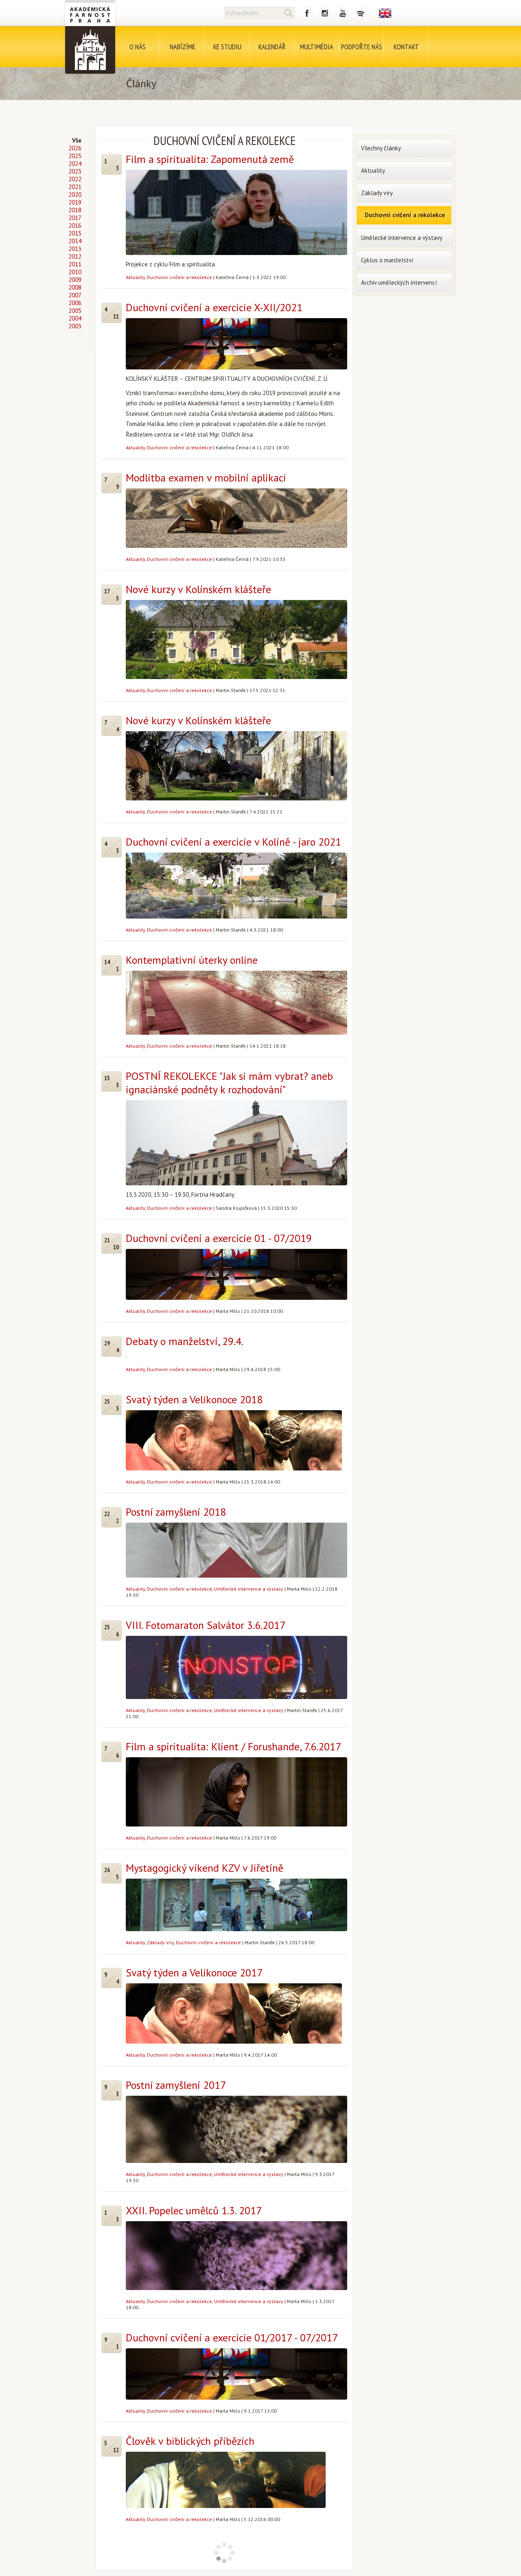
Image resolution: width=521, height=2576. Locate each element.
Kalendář (272, 47)
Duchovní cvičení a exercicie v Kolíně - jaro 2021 (233, 842)
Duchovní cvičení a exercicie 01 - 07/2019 (219, 1238)
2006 (75, 303)
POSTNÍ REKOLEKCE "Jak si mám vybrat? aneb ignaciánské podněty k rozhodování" (229, 1083)
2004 (75, 318)
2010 (75, 272)
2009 (75, 280)
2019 (75, 202)
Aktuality (135, 277)
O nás (138, 47)
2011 (75, 264)
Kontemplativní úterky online (192, 960)
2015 (75, 233)
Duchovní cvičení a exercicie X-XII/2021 (214, 307)
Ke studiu (227, 47)
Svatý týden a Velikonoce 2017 (194, 1973)
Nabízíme (183, 47)
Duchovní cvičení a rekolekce (180, 277)
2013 (75, 249)
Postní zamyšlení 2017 (176, 2085)
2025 (75, 156)
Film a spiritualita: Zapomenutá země (210, 159)
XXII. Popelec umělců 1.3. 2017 (194, 2210)
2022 (75, 179)
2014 (75, 241)
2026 (75, 148)
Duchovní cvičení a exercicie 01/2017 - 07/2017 (232, 2338)
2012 (75, 256)
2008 (75, 287)
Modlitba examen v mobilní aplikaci (206, 478)
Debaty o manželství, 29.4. (185, 1341)
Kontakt (406, 47)
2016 (75, 225)
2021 (75, 187)
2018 (75, 210)
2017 (75, 218)
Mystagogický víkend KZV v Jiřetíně (205, 1868)
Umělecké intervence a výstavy (249, 1589)
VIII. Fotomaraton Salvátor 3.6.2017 (206, 1625)
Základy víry (160, 1942)
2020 (75, 195)
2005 (75, 311)
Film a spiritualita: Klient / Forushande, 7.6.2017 (233, 1746)
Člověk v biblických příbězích (190, 2441)
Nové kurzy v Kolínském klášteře (198, 589)
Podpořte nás (362, 47)
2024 (75, 164)
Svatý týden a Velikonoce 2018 (194, 1399)
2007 (75, 295)
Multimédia (317, 47)
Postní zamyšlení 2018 (176, 1512)
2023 (75, 171)
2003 (75, 326)
